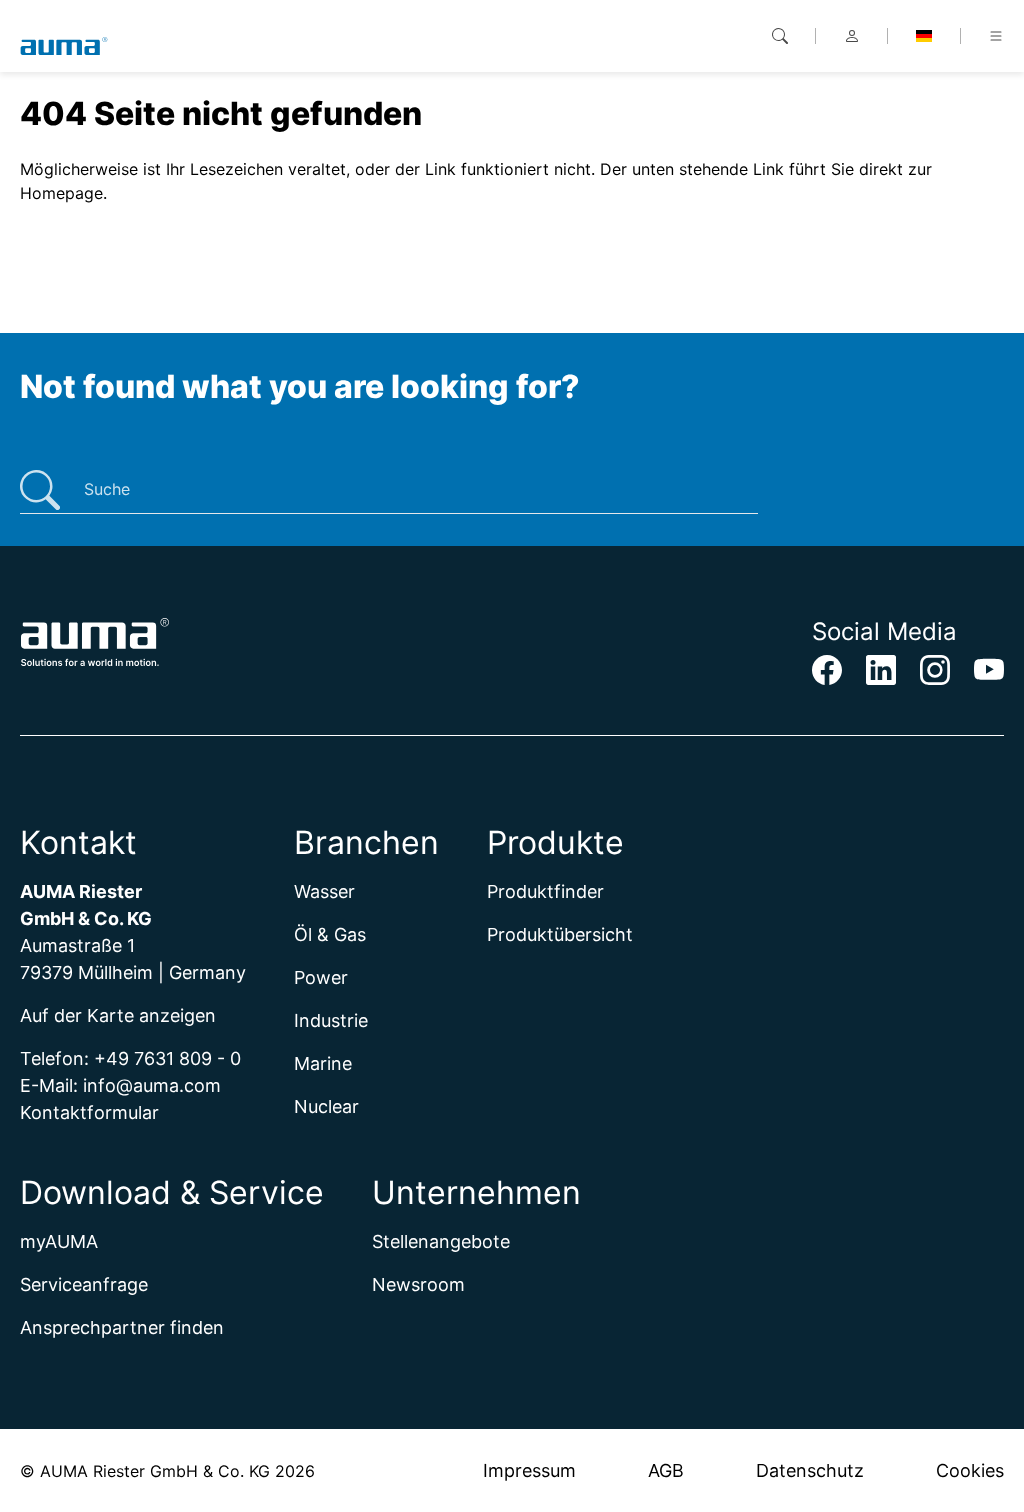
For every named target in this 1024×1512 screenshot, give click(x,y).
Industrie (331, 1020)
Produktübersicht (560, 934)
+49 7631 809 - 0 (167, 1058)
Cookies (970, 1470)
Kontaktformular (89, 1112)
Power (321, 977)
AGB (666, 1470)
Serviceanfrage (84, 1284)
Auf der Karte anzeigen (118, 1015)
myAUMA (59, 1241)
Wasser (324, 891)
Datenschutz (810, 1470)
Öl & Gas (330, 934)
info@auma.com (152, 1085)
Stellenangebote (441, 1241)
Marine (323, 1063)
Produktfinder (545, 891)
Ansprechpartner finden (122, 1327)
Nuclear (326, 1106)
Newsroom (418, 1284)
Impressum (529, 1470)
